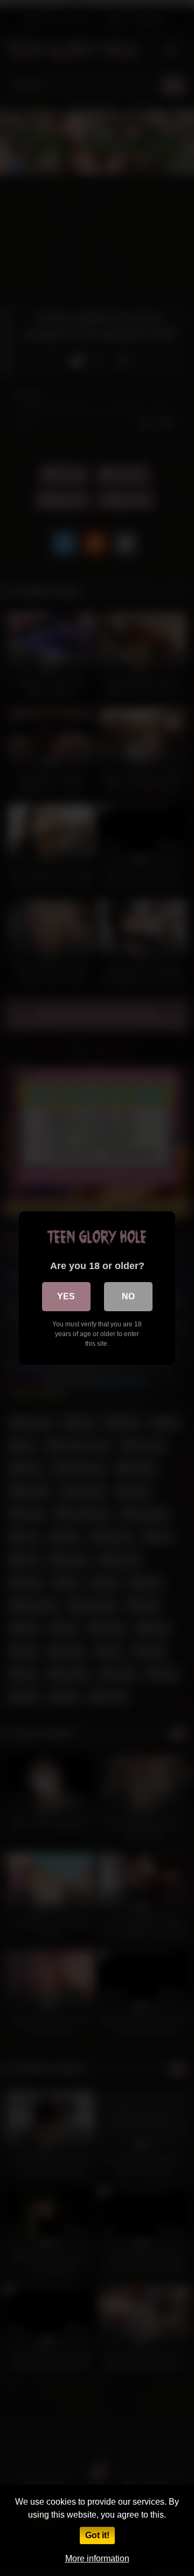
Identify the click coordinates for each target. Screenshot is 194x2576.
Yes (66, 1296)
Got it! (97, 2535)
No (128, 1296)
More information (97, 2558)
